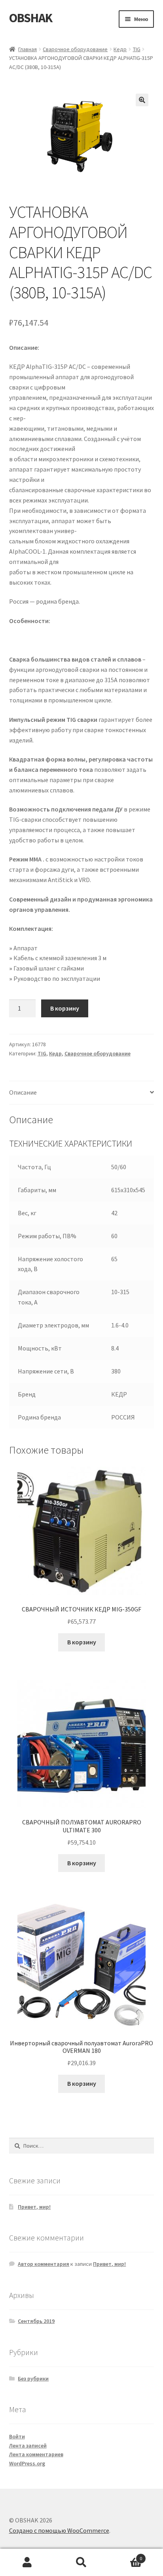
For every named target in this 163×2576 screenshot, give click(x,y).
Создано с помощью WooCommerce (59, 2530)
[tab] (82, 1093)
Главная (27, 49)
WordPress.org (27, 2463)
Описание (23, 1092)
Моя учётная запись (27, 2563)
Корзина (126, 2556)
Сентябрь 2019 (36, 2321)
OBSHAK (31, 18)
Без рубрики (33, 2378)
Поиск (81, 2563)
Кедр (120, 49)
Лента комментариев (36, 2454)
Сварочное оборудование (75, 49)
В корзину (65, 1008)
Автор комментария (44, 2264)
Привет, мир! (34, 2207)
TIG (137, 49)
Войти (17, 2436)
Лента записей (28, 2446)
